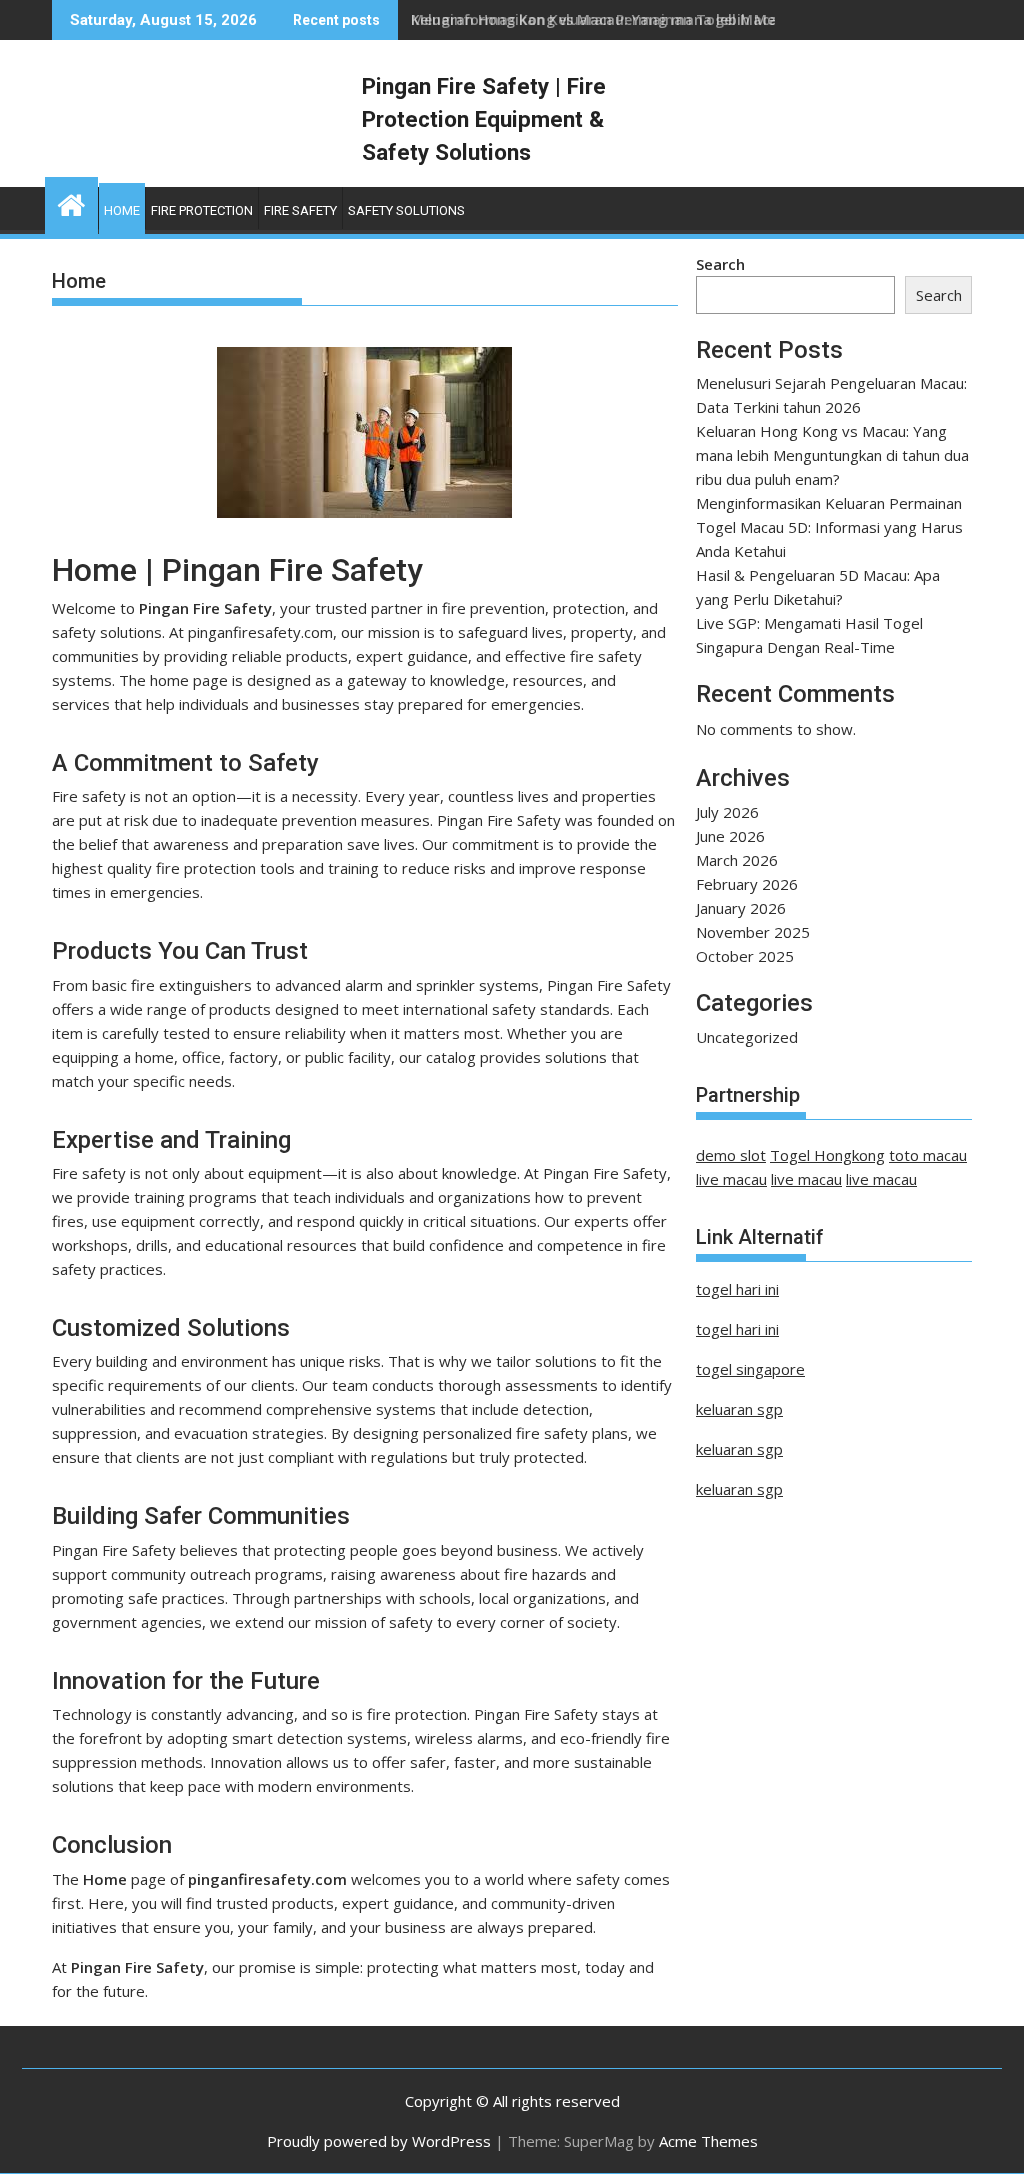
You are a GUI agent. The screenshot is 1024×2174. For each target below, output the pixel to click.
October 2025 (745, 956)
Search (720, 264)
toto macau (928, 1155)
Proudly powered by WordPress (379, 2141)
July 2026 (727, 812)
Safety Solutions (406, 210)
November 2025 (753, 932)
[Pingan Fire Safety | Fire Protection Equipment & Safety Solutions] (71, 202)
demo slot (731, 1155)
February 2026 (747, 884)
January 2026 (741, 908)
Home (122, 210)
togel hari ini (737, 1289)
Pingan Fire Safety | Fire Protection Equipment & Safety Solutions (484, 119)
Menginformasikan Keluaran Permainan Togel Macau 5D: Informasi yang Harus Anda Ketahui (829, 527)
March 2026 (737, 860)
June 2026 (730, 836)
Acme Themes (708, 2141)
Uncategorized (747, 1037)
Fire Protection (202, 210)
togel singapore (750, 1369)
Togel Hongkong (827, 1155)
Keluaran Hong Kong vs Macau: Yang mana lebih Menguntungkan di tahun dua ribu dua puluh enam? (832, 455)
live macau (731, 1179)
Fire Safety (300, 210)
